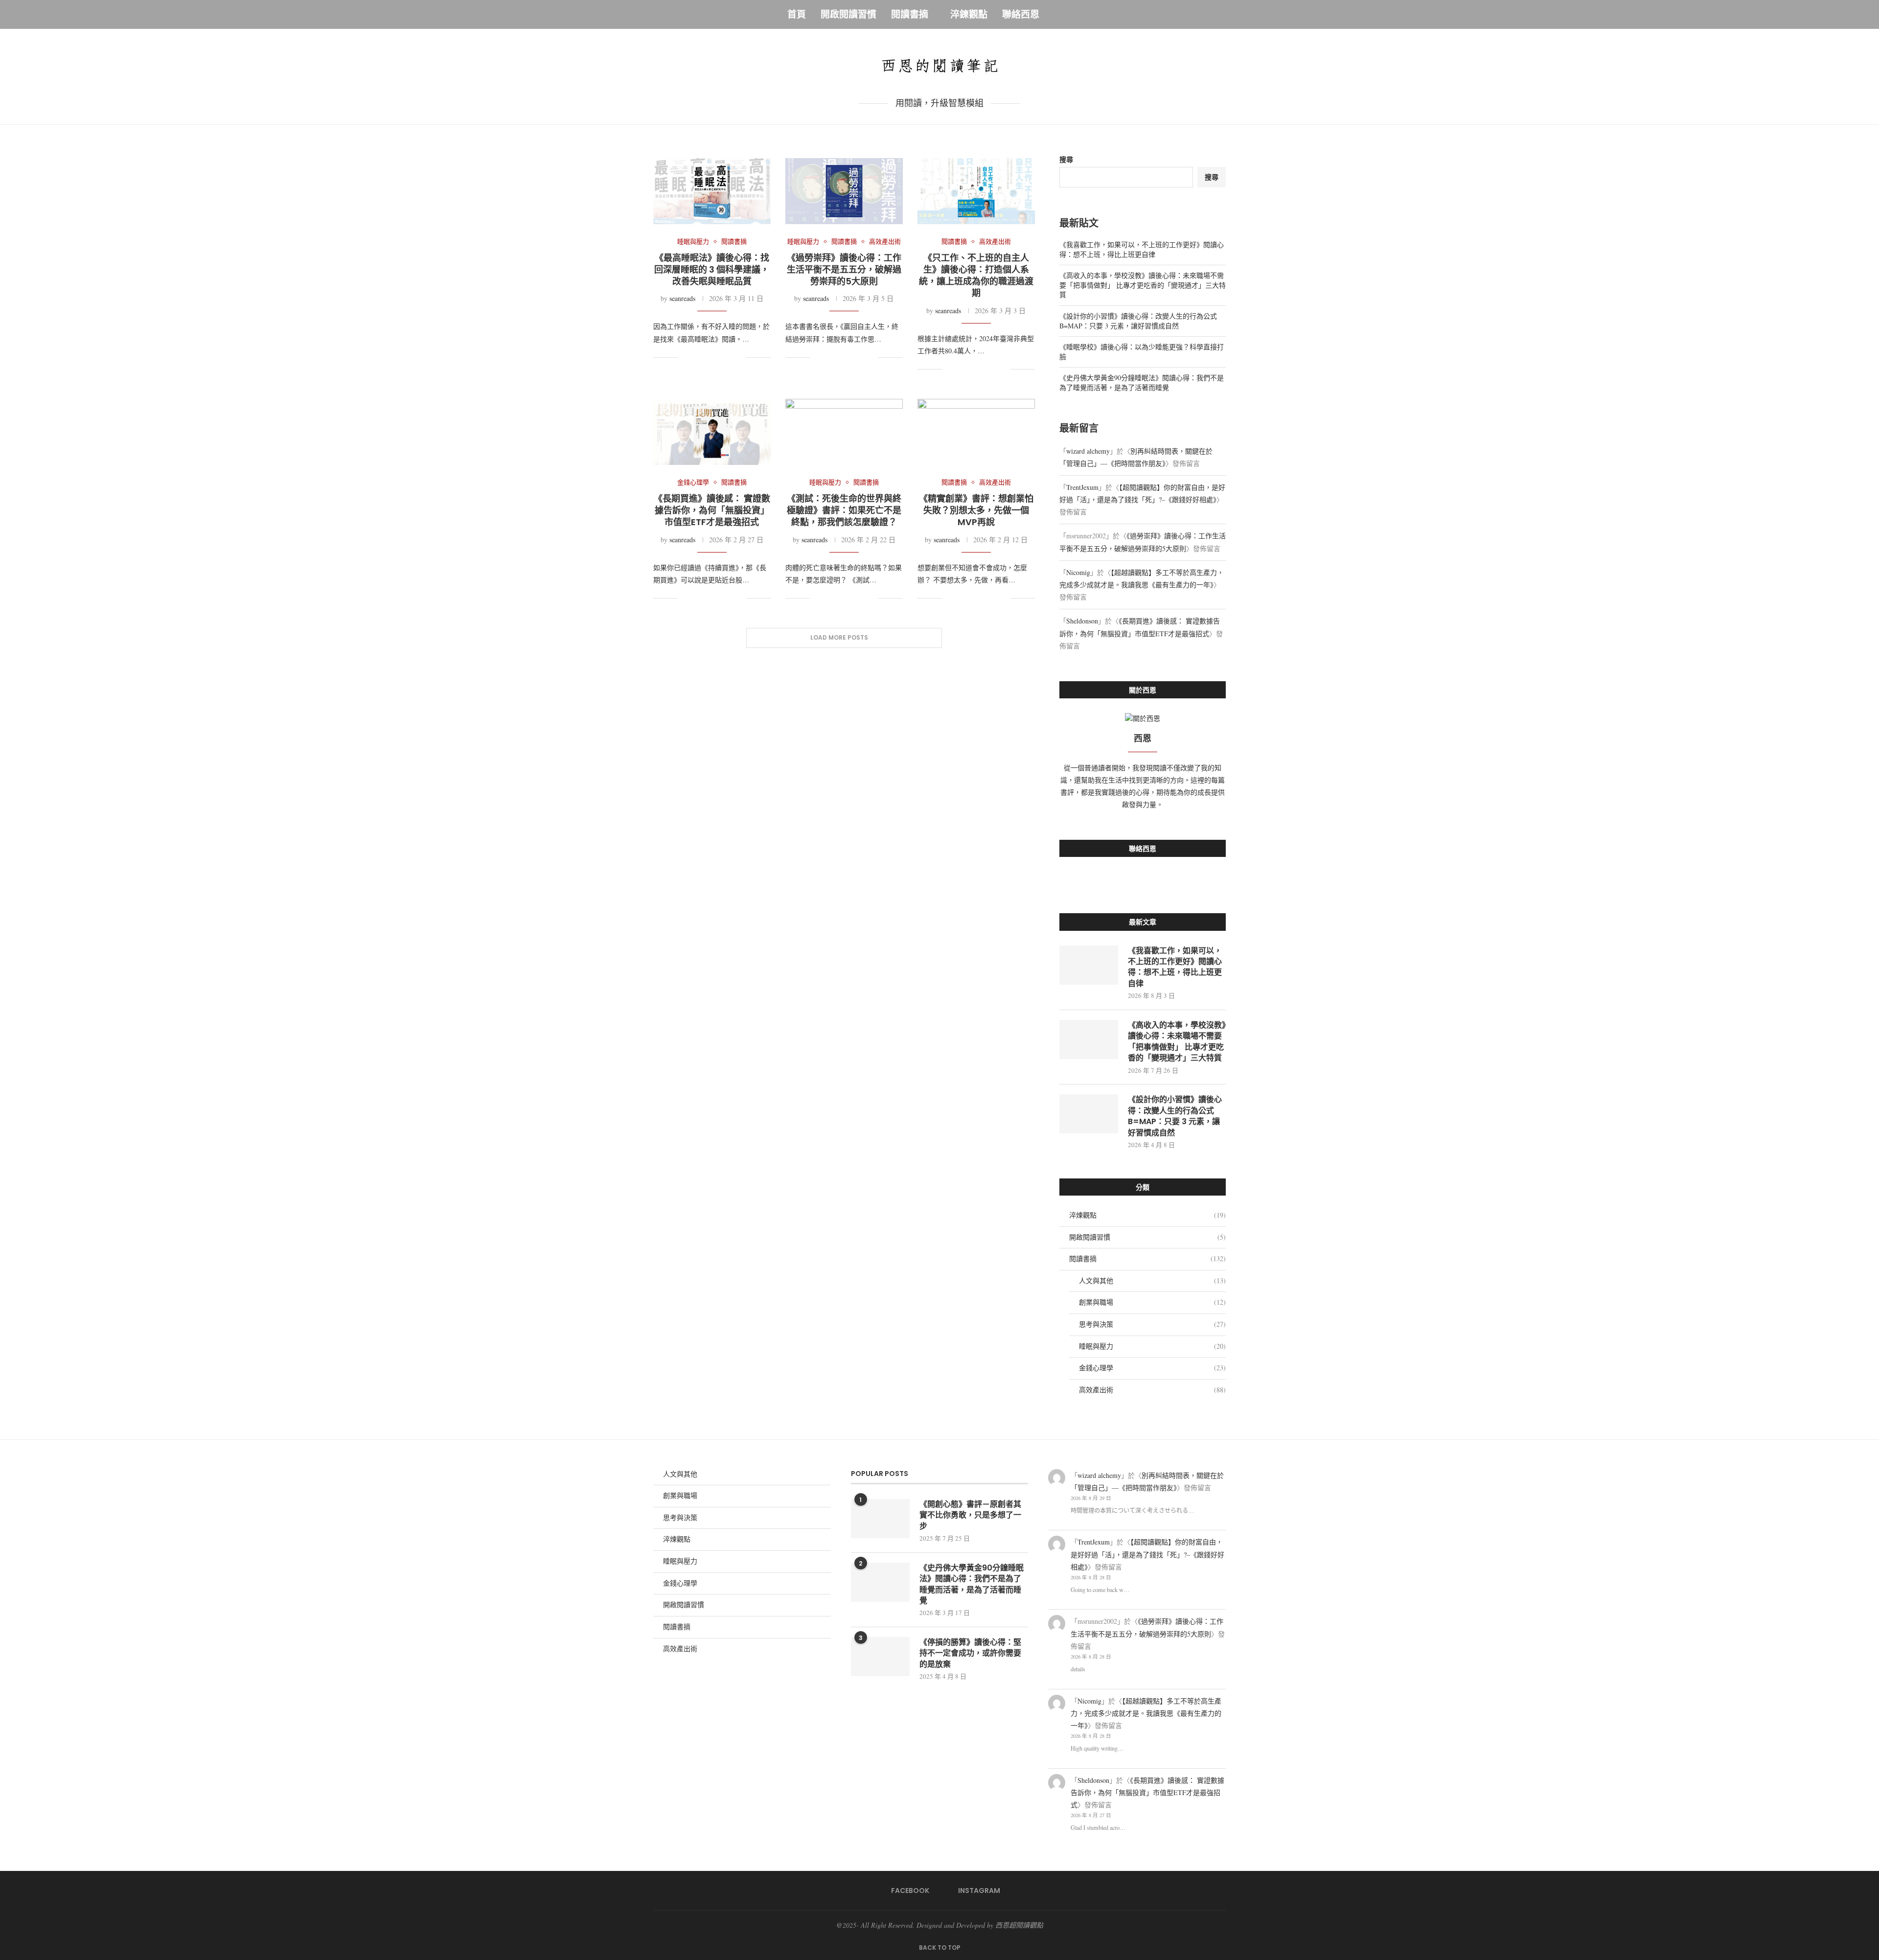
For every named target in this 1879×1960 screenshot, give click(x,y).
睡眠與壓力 (1152, 1346)
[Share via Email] (739, 357)
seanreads (682, 298)
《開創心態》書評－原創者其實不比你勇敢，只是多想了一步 (970, 1515)
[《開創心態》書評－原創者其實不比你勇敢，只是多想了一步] (880, 1519)
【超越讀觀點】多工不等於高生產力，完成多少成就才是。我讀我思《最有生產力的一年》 (1146, 1713)
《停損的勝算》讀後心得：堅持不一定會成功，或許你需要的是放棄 (970, 1653)
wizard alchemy (1088, 451)
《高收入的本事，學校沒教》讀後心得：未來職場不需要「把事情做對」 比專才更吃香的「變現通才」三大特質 (1143, 285)
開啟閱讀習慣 (848, 14)
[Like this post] (685, 357)
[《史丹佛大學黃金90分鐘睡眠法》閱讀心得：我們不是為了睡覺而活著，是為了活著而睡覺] (880, 1582)
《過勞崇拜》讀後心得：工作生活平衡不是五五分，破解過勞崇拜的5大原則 (844, 270)
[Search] (1087, 15)
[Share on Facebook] (698, 357)
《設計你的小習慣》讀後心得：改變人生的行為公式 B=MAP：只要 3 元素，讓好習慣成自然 (1138, 321)
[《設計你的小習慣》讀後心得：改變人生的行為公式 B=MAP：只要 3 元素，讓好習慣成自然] (1089, 1114)
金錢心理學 (1152, 1368)
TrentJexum (1082, 487)
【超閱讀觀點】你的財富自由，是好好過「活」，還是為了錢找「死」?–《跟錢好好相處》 (1147, 1554)
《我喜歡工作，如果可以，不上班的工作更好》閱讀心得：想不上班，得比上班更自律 (1142, 249)
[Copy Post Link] (728, 357)
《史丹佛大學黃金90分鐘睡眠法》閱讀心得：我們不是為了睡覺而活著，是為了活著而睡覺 (1142, 382)
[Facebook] (1058, 15)
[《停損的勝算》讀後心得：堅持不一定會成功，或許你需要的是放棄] (880, 1657)
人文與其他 (1152, 1280)
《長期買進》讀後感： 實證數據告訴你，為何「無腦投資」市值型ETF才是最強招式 (712, 510)
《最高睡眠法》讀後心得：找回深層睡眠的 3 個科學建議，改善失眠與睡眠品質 (712, 270)
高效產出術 (1152, 1390)
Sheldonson (1082, 621)
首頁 (797, 14)
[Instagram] (1071, 15)
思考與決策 (1152, 1324)
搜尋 (1066, 159)
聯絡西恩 (1021, 14)
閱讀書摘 (910, 14)
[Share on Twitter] (708, 357)
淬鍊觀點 (969, 14)
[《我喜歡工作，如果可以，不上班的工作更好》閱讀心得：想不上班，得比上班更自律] (1089, 965)
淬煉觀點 (1147, 1215)
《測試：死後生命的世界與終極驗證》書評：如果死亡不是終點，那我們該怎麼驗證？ (844, 510)
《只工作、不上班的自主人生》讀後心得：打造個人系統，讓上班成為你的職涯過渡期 (976, 276)
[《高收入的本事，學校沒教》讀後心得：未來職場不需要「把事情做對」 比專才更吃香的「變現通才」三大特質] (1089, 1039)
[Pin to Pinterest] (718, 357)
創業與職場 (1152, 1302)
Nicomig (1078, 572)
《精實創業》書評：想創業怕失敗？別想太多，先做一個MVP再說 (976, 510)
